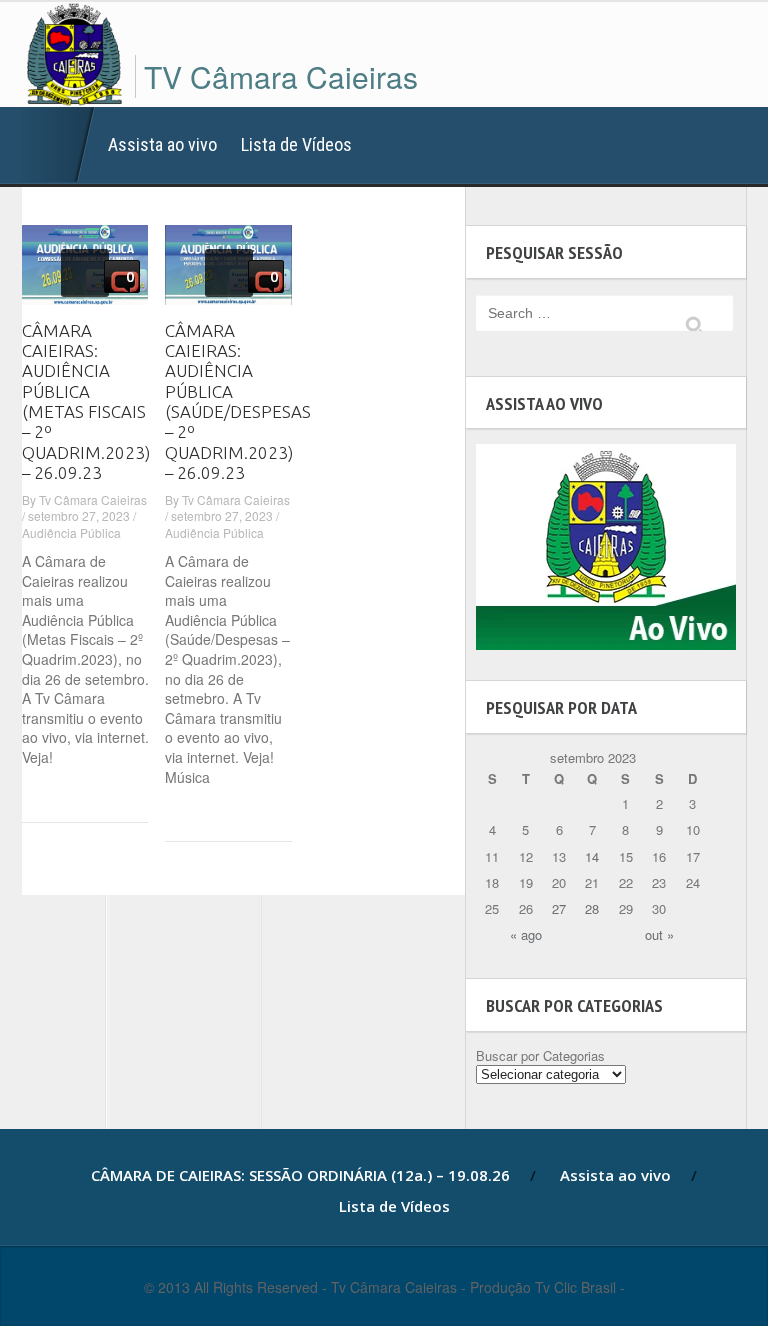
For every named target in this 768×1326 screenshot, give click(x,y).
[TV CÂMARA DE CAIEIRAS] (74, 51)
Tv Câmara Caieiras (93, 499)
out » (659, 934)
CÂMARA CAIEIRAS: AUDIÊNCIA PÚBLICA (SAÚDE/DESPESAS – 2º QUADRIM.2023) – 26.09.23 (238, 402)
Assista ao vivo (162, 144)
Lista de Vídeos (296, 144)
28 (592, 908)
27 (559, 908)
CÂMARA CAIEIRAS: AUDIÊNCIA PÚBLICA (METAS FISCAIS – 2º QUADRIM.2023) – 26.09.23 (86, 402)
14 (592, 856)
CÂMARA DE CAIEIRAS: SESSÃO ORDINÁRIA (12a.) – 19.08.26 (59, 145)
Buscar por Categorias (540, 1055)
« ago (526, 934)
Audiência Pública (71, 532)
